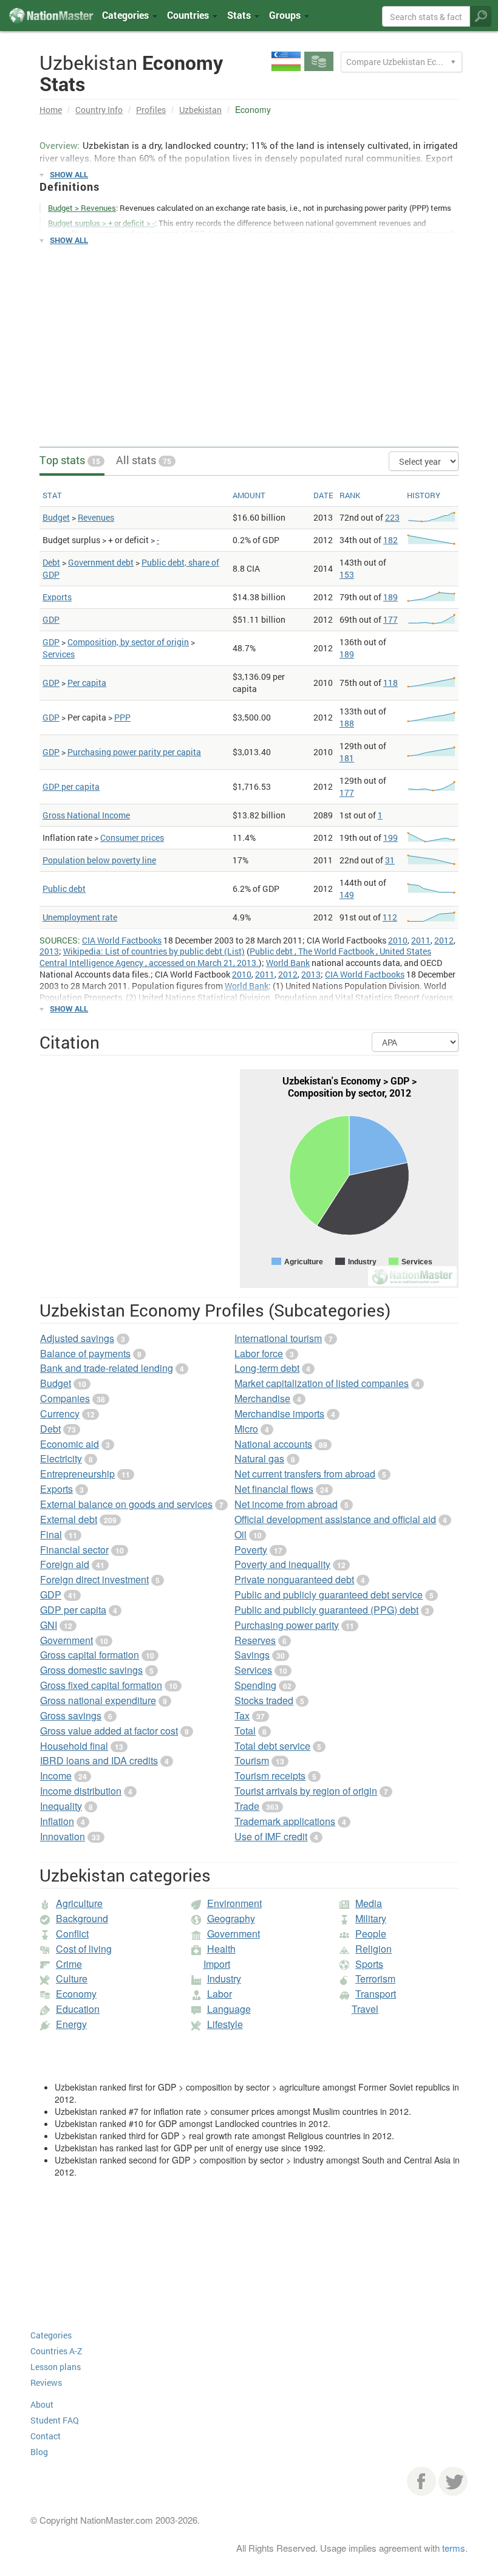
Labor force (259, 1353)
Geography (231, 1918)
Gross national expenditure (98, 1700)
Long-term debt (267, 1368)
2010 (398, 940)
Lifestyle (225, 2024)
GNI (49, 1625)
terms (454, 2548)
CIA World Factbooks (122, 940)
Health (221, 1949)
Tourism (252, 1760)
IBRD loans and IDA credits (99, 1760)
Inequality (61, 1806)
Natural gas (259, 1458)
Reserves (255, 1640)
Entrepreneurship (77, 1474)
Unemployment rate (80, 917)
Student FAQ (55, 2420)
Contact (46, 2436)
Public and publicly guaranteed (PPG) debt (326, 1610)
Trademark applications (285, 1821)
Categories (127, 15)
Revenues (96, 517)
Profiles (151, 110)
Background (82, 1918)
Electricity (61, 1458)
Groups (286, 15)
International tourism (278, 1338)
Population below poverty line (99, 860)
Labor (220, 1994)
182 (391, 540)
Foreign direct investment (94, 1579)
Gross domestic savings (91, 1670)
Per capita (87, 683)
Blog (39, 2452)
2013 (49, 951)
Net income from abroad (286, 1504)
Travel (365, 2009)
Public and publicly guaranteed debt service (329, 1595)
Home (51, 110)
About (42, 2404)
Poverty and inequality (282, 1564)
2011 (421, 940)
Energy (71, 2024)
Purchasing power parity (287, 1625)
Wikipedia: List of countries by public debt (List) (154, 951)
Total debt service (272, 1746)
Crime (69, 1964)
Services (59, 654)
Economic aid (70, 1444)
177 (391, 619)
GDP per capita (71, 786)
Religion (373, 1949)
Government (67, 1640)
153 (347, 574)
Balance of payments (85, 1353)
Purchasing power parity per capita (134, 752)
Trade (247, 1806)
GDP (51, 619)
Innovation (63, 1836)
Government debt (101, 562)
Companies (65, 1398)
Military (371, 1918)
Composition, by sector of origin (128, 642)
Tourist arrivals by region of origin (306, 1791)
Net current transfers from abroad (305, 1474)
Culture (72, 1978)
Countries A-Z (56, 2351)
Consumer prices (132, 838)
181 (347, 758)
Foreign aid (65, 1564)
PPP (122, 717)
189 (391, 597)
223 (392, 517)
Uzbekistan (200, 110)
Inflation (57, 1821)
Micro (246, 1429)
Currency (60, 1413)
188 (347, 723)
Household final (74, 1746)
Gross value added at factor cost (109, 1731)
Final (51, 1534)
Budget (56, 517)
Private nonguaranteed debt (294, 1579)
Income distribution (81, 1791)
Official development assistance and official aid (335, 1519)
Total (245, 1731)
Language (229, 2009)
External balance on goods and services (126, 1504)
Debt (51, 562)
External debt (69, 1519)
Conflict (72, 1934)
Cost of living (84, 1949)
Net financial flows (274, 1489)
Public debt (64, 889)
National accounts (273, 1444)
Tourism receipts (270, 1776)
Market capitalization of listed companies (322, 1383)
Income (56, 1776)
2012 (444, 940)
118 (391, 683)
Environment (234, 1903)
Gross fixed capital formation (101, 1685)
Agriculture (79, 1903)
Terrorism (375, 1978)
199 (391, 838)
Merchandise (262, 1398)
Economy (76, 1994)
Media (369, 1903)
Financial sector (74, 1550)
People (371, 1934)
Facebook (421, 2481)
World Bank (288, 963)
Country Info (99, 110)
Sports (369, 1964)
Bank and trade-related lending (107, 1368)
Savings (252, 1655)
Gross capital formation (90, 1655)
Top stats (70, 460)
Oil (240, 1534)
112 (390, 917)
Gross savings (71, 1715)
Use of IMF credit (271, 1836)
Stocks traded (264, 1700)
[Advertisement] (249, 340)
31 (390, 860)
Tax (242, 1715)
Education (78, 2009)
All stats (144, 460)
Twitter (453, 2481)
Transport (376, 1994)
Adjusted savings (77, 1338)
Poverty (251, 1550)
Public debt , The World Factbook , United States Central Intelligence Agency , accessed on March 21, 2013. (235, 957)
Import (217, 1964)
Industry (224, 1978)
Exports (57, 597)
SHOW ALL (69, 174)
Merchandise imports (279, 1413)
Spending (255, 1685)
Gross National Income (86, 815)
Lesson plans (56, 2367)
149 (347, 895)
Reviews (46, 2382)
